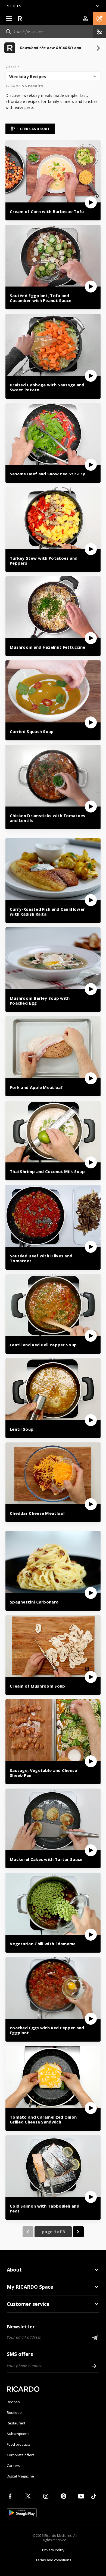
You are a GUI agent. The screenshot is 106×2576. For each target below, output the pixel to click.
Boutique (14, 2412)
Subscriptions (18, 2434)
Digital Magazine (20, 2476)
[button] (99, 19)
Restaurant (16, 2423)
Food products (19, 2444)
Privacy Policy (53, 2550)
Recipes (13, 2402)
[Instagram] (47, 2496)
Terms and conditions (53, 2560)
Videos (11, 67)
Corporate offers (21, 2455)
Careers (13, 2466)
